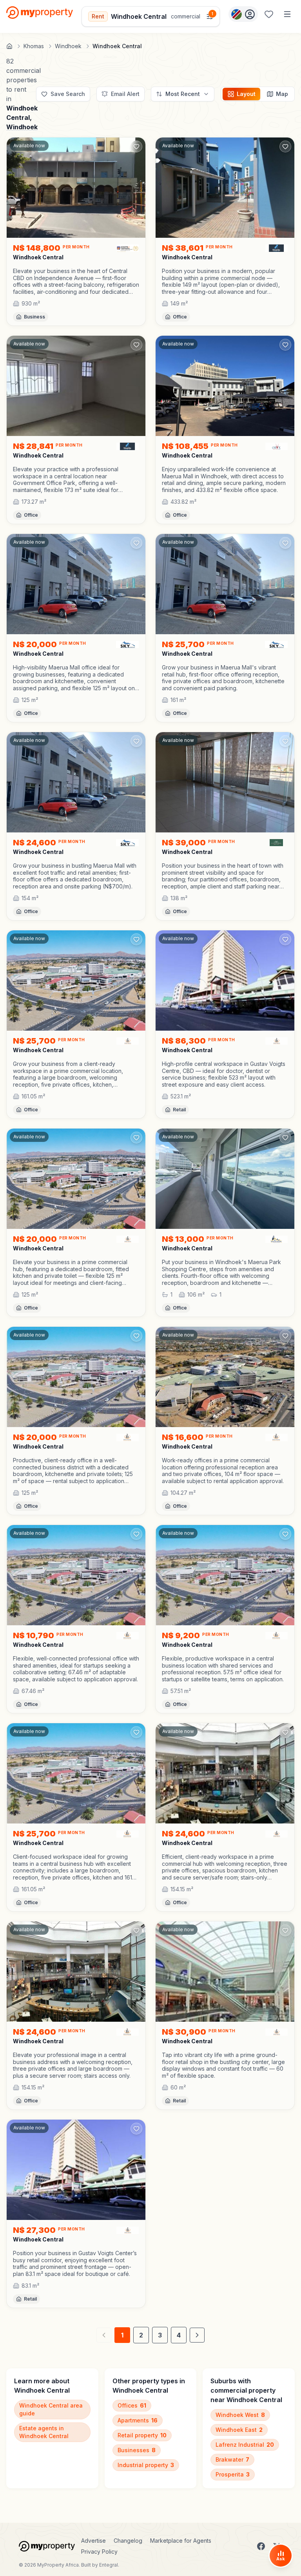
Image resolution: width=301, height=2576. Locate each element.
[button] (76, 281)
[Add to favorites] (136, 147)
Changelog (128, 2541)
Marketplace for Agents (181, 2541)
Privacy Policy (99, 2552)
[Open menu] (287, 14)
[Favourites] (269, 14)
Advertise (93, 2541)
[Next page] (197, 2335)
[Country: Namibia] (243, 14)
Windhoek (22, 127)
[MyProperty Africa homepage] (47, 2546)
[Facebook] (261, 2546)
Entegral (109, 2565)
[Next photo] (136, 188)
